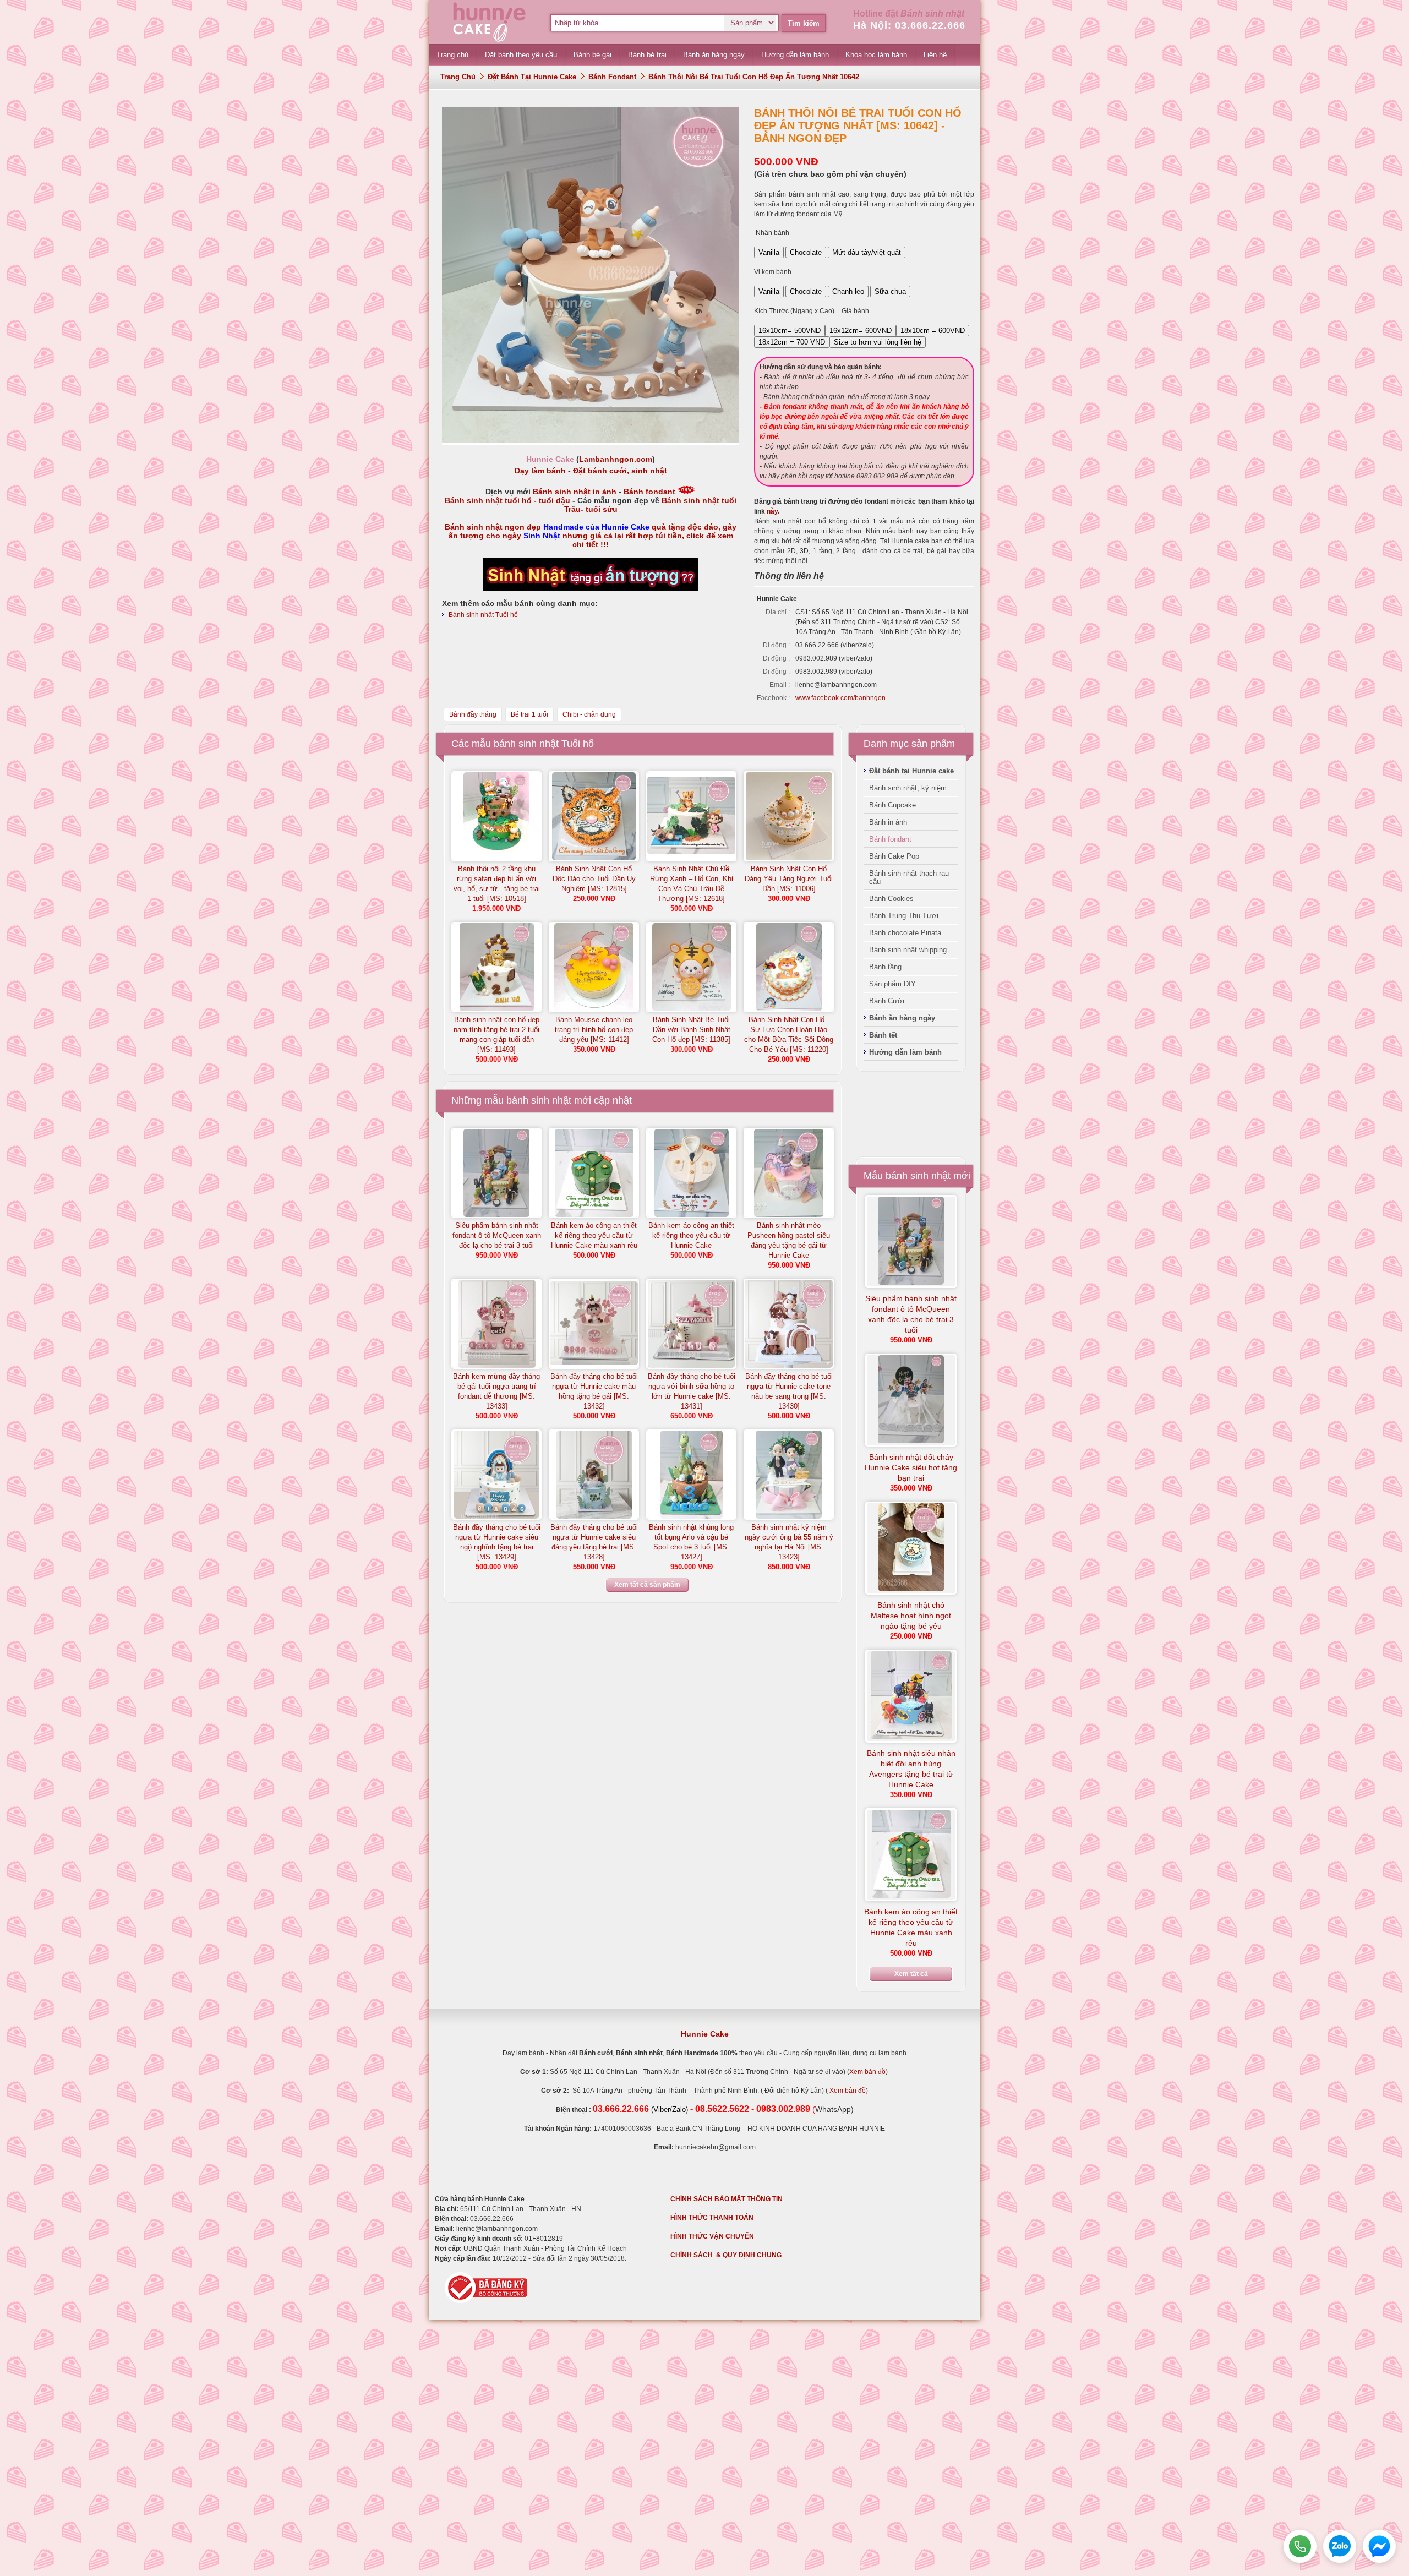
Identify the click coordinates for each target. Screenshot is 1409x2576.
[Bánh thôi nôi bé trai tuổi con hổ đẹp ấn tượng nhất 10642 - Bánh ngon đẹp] (591, 441)
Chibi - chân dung (589, 714)
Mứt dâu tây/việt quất (867, 252)
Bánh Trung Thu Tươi (904, 916)
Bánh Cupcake (892, 805)
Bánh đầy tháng (473, 714)
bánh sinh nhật (539, 1100)
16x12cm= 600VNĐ (861, 331)
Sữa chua (890, 291)
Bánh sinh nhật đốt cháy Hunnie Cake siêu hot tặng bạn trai (911, 1467)
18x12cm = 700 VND (792, 342)
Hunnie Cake (705, 2034)
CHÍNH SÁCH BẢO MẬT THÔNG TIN (727, 2199)
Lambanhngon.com (616, 459)
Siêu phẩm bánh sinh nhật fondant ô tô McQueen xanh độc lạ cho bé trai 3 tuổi (497, 1235)
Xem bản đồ (867, 2072)
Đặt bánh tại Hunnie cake (532, 77)
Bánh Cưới (887, 1001)
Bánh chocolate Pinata (905, 933)
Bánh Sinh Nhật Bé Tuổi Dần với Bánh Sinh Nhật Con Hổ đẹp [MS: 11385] (691, 1030)
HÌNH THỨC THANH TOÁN (712, 2218)
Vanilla (769, 252)
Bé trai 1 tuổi (529, 714)
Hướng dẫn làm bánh (905, 1052)
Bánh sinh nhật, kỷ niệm (908, 788)
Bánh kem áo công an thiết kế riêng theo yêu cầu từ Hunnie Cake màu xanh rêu (594, 1235)
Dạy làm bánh (540, 471)
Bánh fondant (612, 77)
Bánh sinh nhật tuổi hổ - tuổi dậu (507, 500)
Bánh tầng (885, 967)
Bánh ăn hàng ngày (902, 1018)
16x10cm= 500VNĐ (790, 331)
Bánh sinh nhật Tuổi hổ (483, 615)
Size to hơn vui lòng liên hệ (878, 342)
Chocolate (806, 252)
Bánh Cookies (891, 899)
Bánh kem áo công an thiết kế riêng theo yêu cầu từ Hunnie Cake (691, 1235)
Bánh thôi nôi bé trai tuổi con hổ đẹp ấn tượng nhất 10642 (754, 77)
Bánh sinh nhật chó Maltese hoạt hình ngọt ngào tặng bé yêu (911, 1616)
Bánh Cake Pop (894, 856)
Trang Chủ (458, 77)
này (772, 511)
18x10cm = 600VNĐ (933, 331)
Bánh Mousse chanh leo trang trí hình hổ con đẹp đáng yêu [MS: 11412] (594, 1030)
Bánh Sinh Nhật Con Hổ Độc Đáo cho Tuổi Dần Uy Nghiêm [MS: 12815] (594, 879)
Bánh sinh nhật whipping (908, 950)
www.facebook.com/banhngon (840, 698)
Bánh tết (883, 1035)
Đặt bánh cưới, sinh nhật (620, 471)
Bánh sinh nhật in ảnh (575, 492)
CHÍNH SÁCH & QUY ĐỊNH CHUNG (726, 2255)
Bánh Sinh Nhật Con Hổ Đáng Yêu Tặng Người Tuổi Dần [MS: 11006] (789, 879)
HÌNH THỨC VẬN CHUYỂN (712, 2236)
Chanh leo (848, 291)
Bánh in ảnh (888, 822)
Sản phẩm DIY (892, 984)
